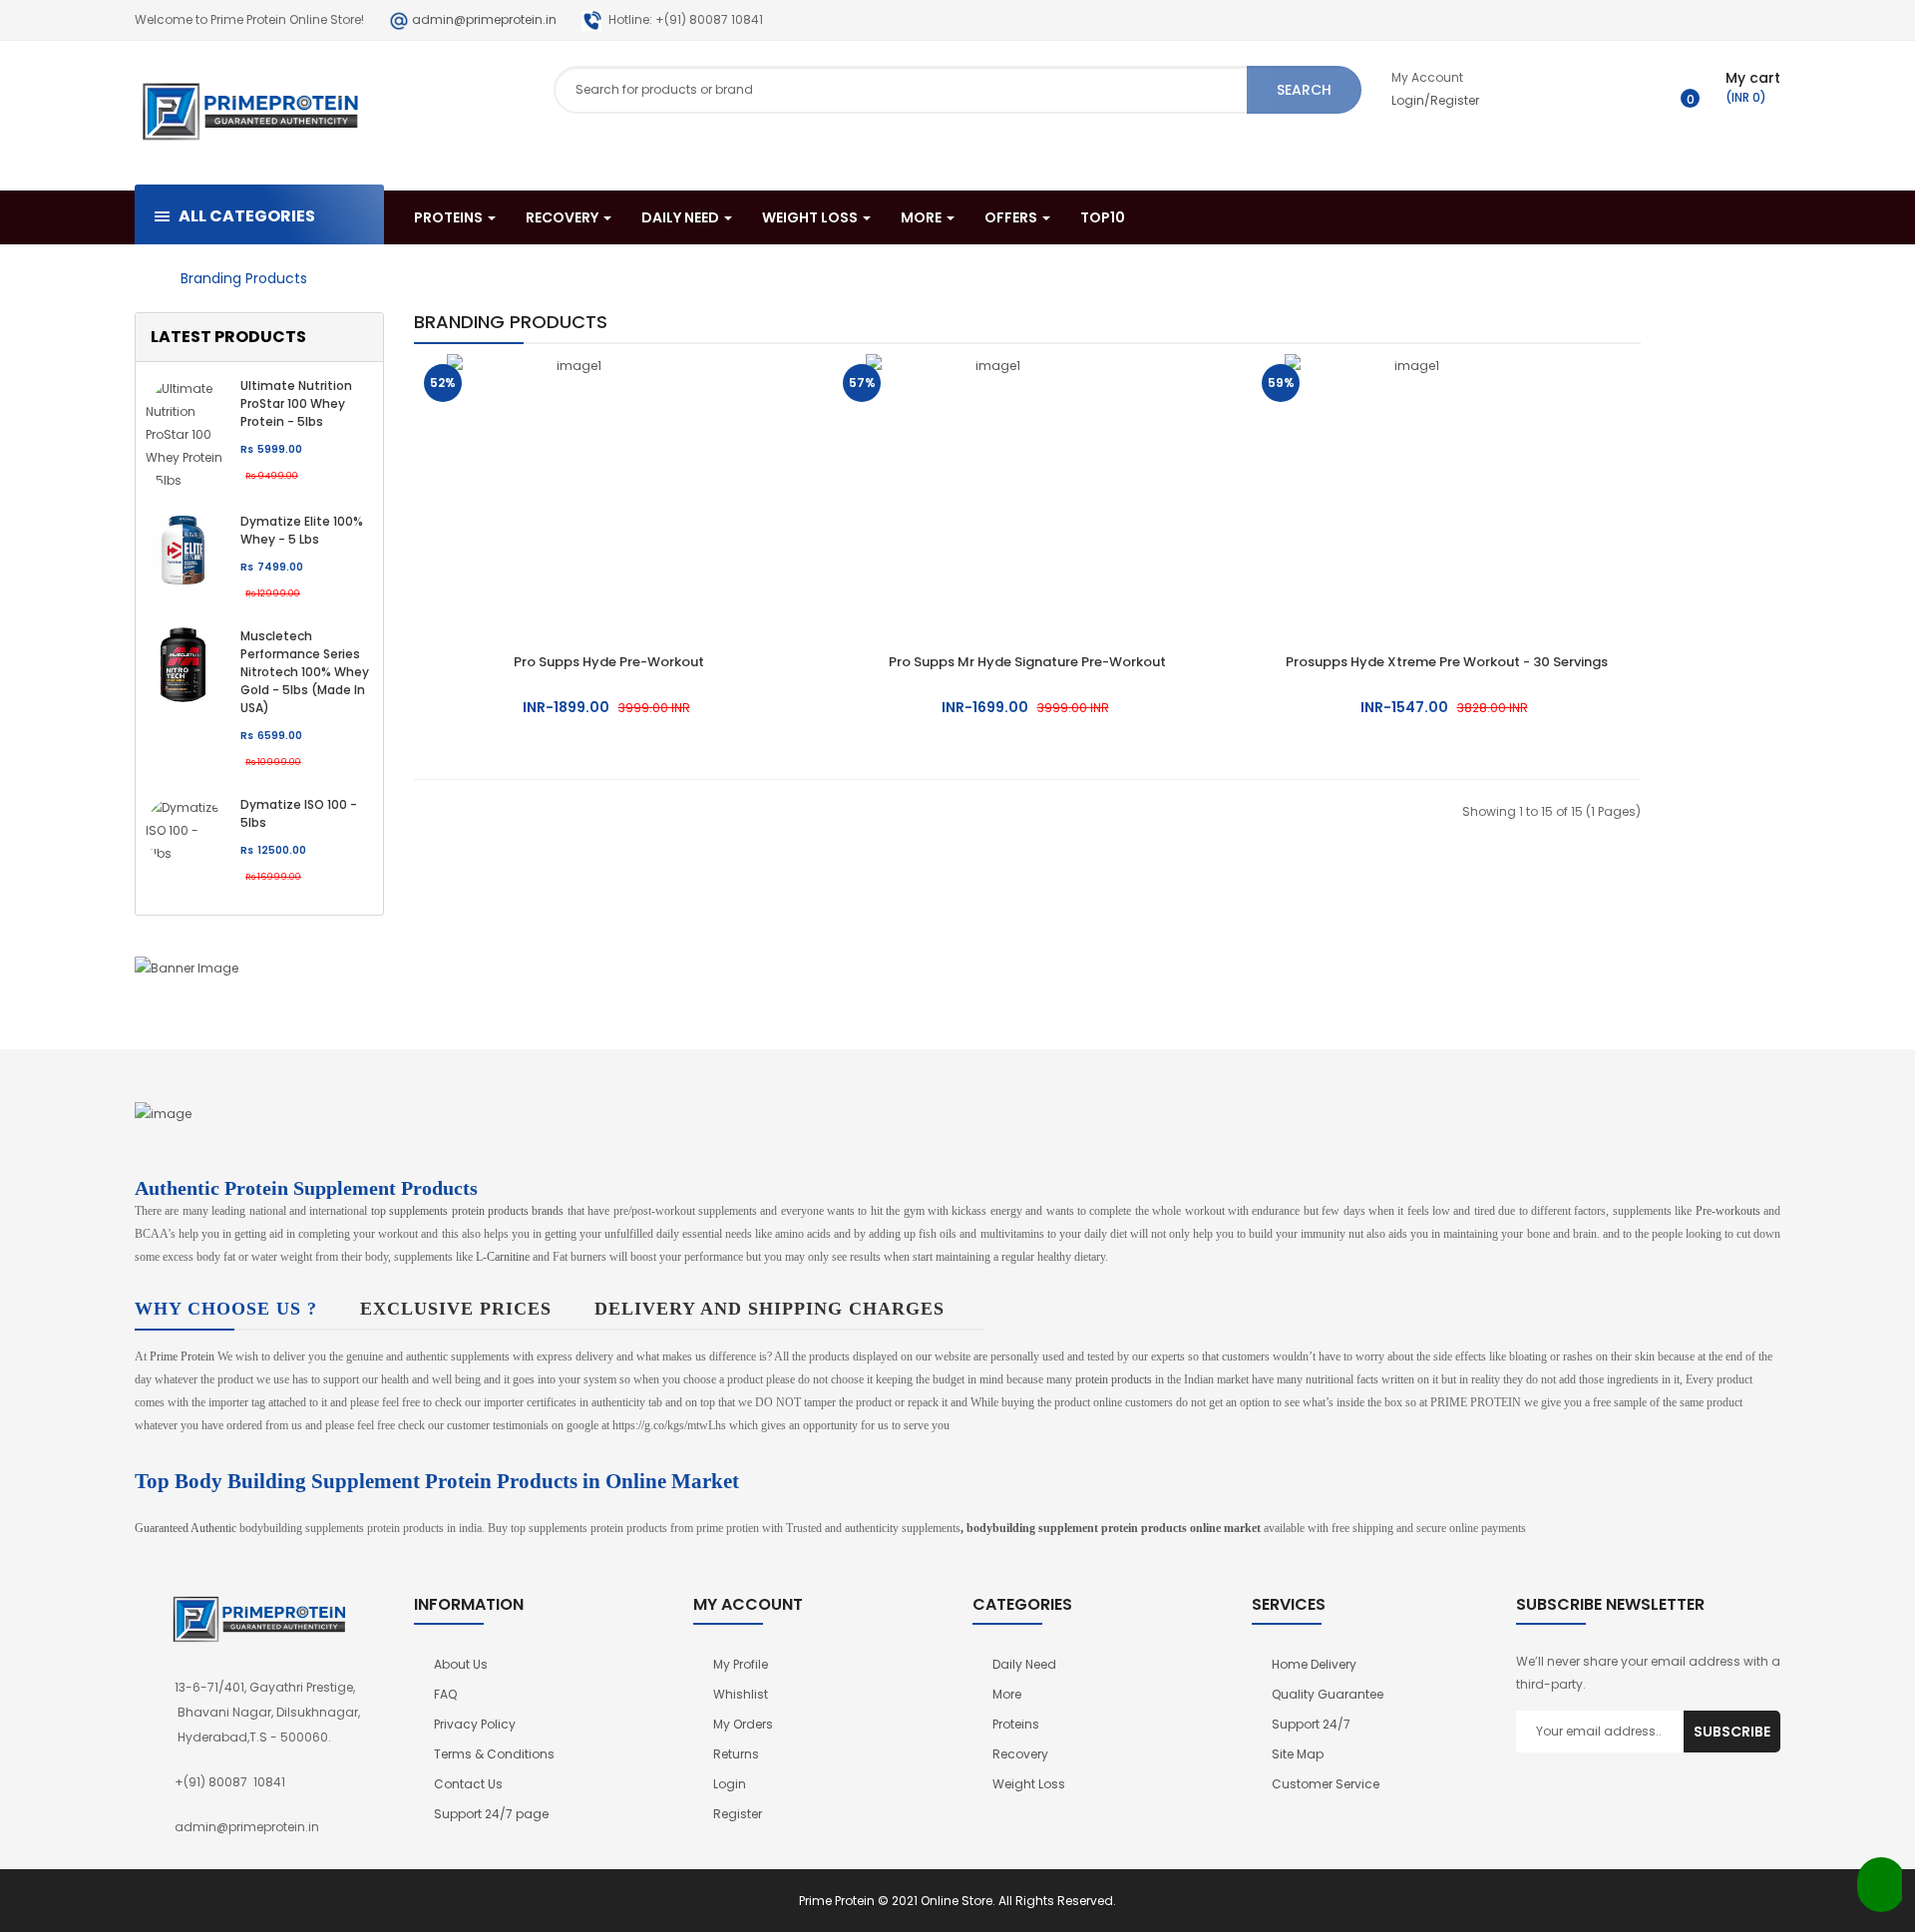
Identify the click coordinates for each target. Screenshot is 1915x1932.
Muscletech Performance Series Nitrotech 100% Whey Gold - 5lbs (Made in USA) (305, 672)
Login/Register (1435, 100)
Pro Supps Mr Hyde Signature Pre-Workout (1027, 662)
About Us (461, 1664)
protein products (1114, 1379)
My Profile (741, 1664)
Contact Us (468, 1784)
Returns (736, 1754)
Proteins (1016, 1724)
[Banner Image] (259, 967)
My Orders (743, 1724)
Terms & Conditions (494, 1754)
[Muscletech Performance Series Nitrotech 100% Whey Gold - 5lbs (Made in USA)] (183, 663)
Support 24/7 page (491, 1814)
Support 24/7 (1311, 1724)
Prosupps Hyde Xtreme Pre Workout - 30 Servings (1447, 662)
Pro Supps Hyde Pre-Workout (609, 662)
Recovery (1020, 1754)
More (1007, 1694)
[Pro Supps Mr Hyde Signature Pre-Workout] (990, 484)
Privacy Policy (475, 1724)
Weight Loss (1029, 1784)
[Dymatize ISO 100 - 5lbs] (186, 828)
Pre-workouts (1728, 1211)
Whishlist (741, 1694)
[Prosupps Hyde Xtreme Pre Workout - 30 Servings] (1409, 484)
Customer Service (1326, 1784)
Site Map (1298, 1754)
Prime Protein (182, 1356)
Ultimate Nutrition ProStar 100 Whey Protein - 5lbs (296, 403)
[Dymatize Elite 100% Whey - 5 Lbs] (183, 548)
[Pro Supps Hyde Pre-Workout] (571, 484)
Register (738, 1814)
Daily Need (1024, 1664)
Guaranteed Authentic (186, 1528)
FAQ (445, 1694)
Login (730, 1784)
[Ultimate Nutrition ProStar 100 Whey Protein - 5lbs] (186, 432)
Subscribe (1732, 1732)
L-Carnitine (503, 1257)
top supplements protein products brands (468, 1211)
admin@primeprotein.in (484, 19)
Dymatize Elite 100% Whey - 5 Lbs (302, 530)
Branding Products (244, 278)
